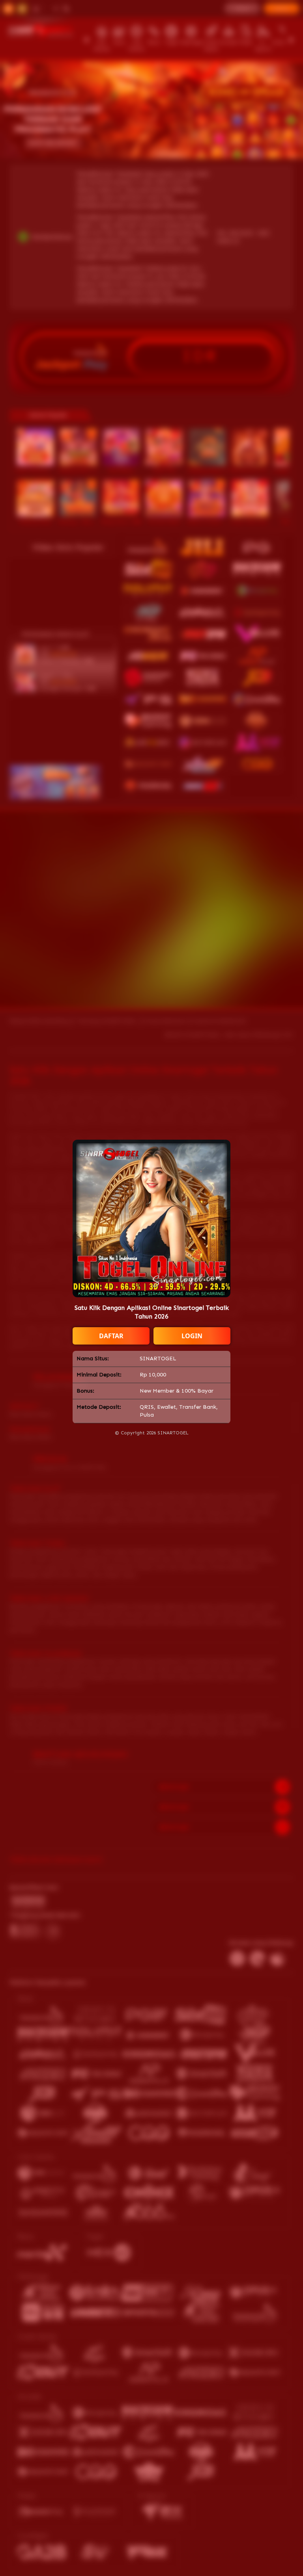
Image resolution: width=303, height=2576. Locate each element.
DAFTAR (111, 1336)
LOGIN (192, 1336)
